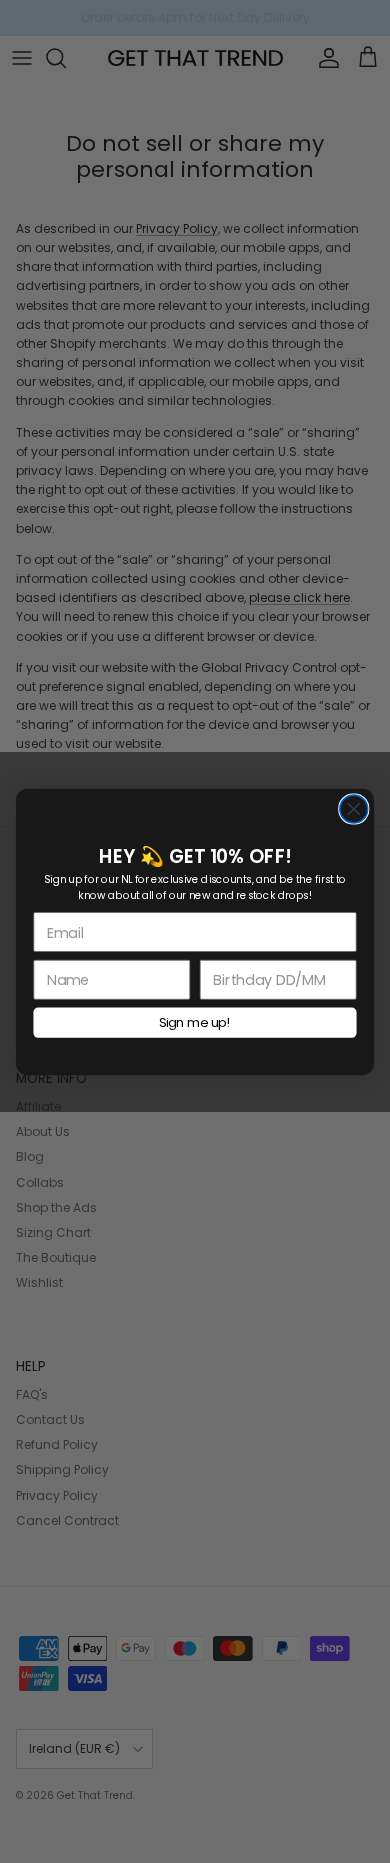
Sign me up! (195, 1022)
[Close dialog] (354, 809)
